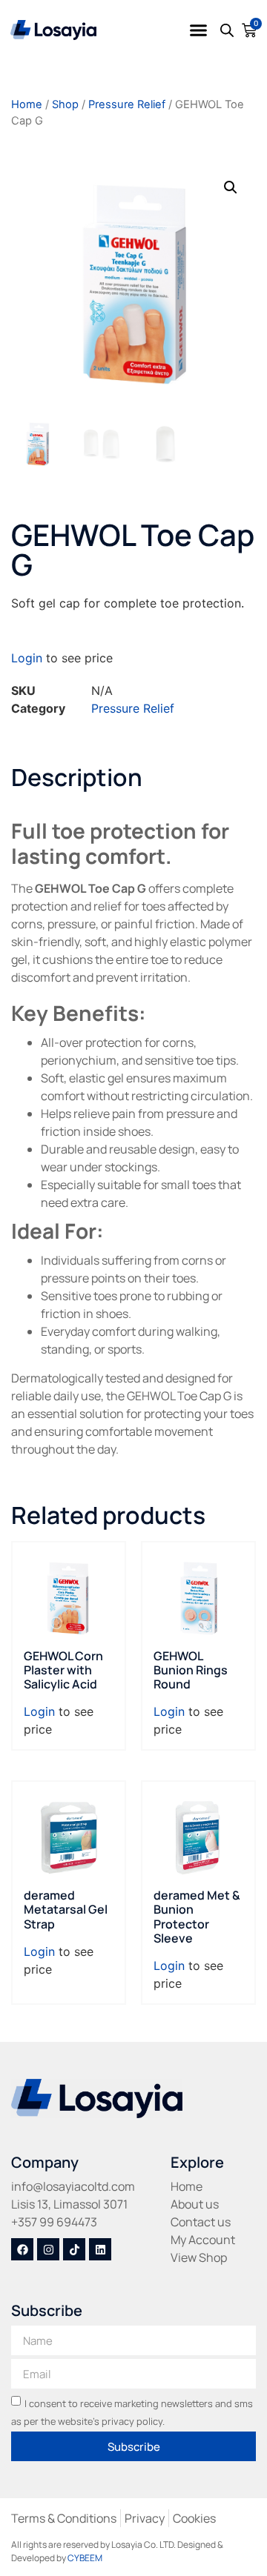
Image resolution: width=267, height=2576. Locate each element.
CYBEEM (85, 2558)
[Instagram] (48, 2249)
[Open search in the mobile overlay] (227, 30)
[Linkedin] (100, 2249)
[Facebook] (22, 2249)
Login (27, 658)
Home (27, 104)
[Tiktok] (74, 2249)
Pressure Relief (127, 104)
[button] (199, 30)
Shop (65, 104)
